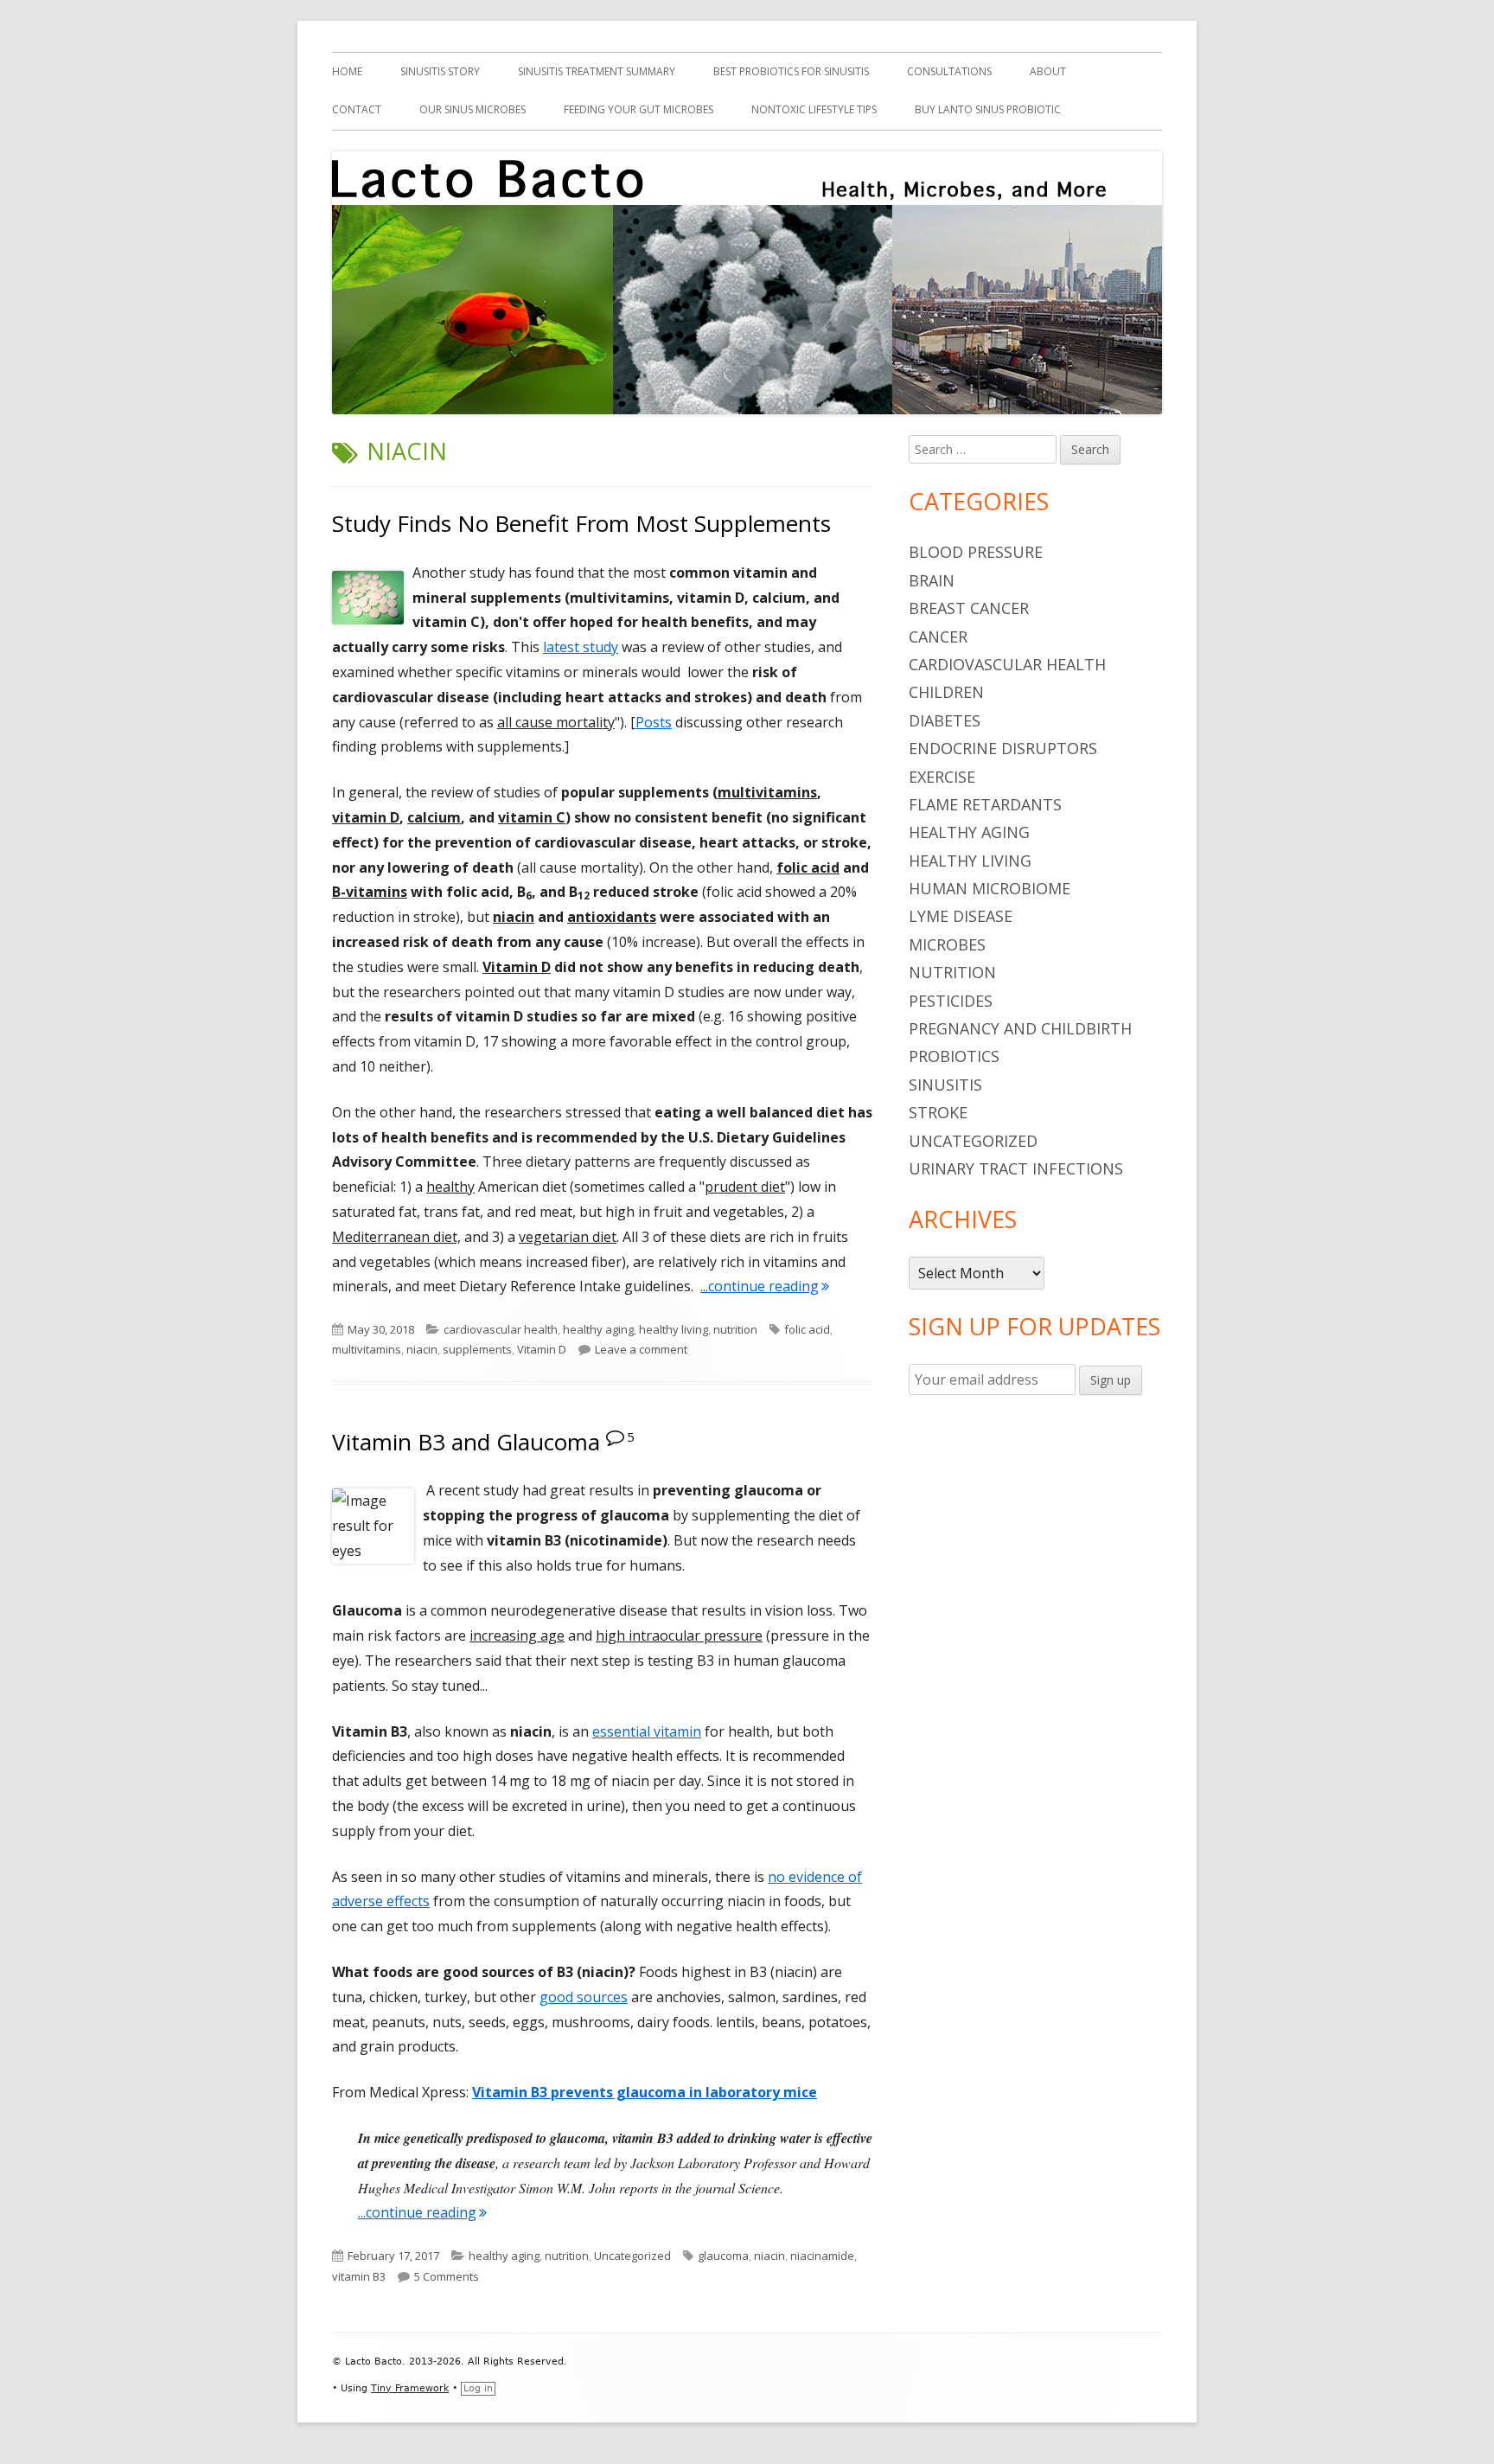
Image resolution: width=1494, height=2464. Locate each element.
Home (347, 71)
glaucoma (723, 2256)
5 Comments (447, 2276)
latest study (581, 647)
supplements (477, 1349)
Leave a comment (641, 1349)
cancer (938, 637)
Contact (357, 109)
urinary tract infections (1016, 1168)
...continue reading (765, 1286)
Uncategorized (632, 2256)
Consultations (949, 71)
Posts (654, 722)
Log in (478, 2388)
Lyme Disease (961, 916)
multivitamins (367, 1349)
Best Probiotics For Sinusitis (791, 71)
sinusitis (945, 1085)
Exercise (942, 777)
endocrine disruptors (1003, 748)
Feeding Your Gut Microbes (638, 109)
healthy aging (598, 1329)
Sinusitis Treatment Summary (597, 71)
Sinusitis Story (440, 71)
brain (932, 580)
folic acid (807, 1329)
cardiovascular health (501, 1329)
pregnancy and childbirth (1020, 1028)
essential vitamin (647, 1731)
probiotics (954, 1056)
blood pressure (976, 552)
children (946, 692)
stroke (938, 1112)
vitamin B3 (359, 2276)
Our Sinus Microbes (472, 109)
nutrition (735, 1329)
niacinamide (822, 2256)
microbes (947, 944)
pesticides (951, 1001)
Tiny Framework (410, 2388)
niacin (422, 1349)
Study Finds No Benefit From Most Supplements (581, 523)
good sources (584, 1997)
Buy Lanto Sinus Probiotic (988, 109)
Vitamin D (542, 1349)
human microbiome (990, 888)
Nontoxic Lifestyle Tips (814, 109)
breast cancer (969, 608)
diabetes (945, 720)
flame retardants (985, 804)
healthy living (674, 1329)
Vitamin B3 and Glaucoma (466, 1442)
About (1048, 71)
